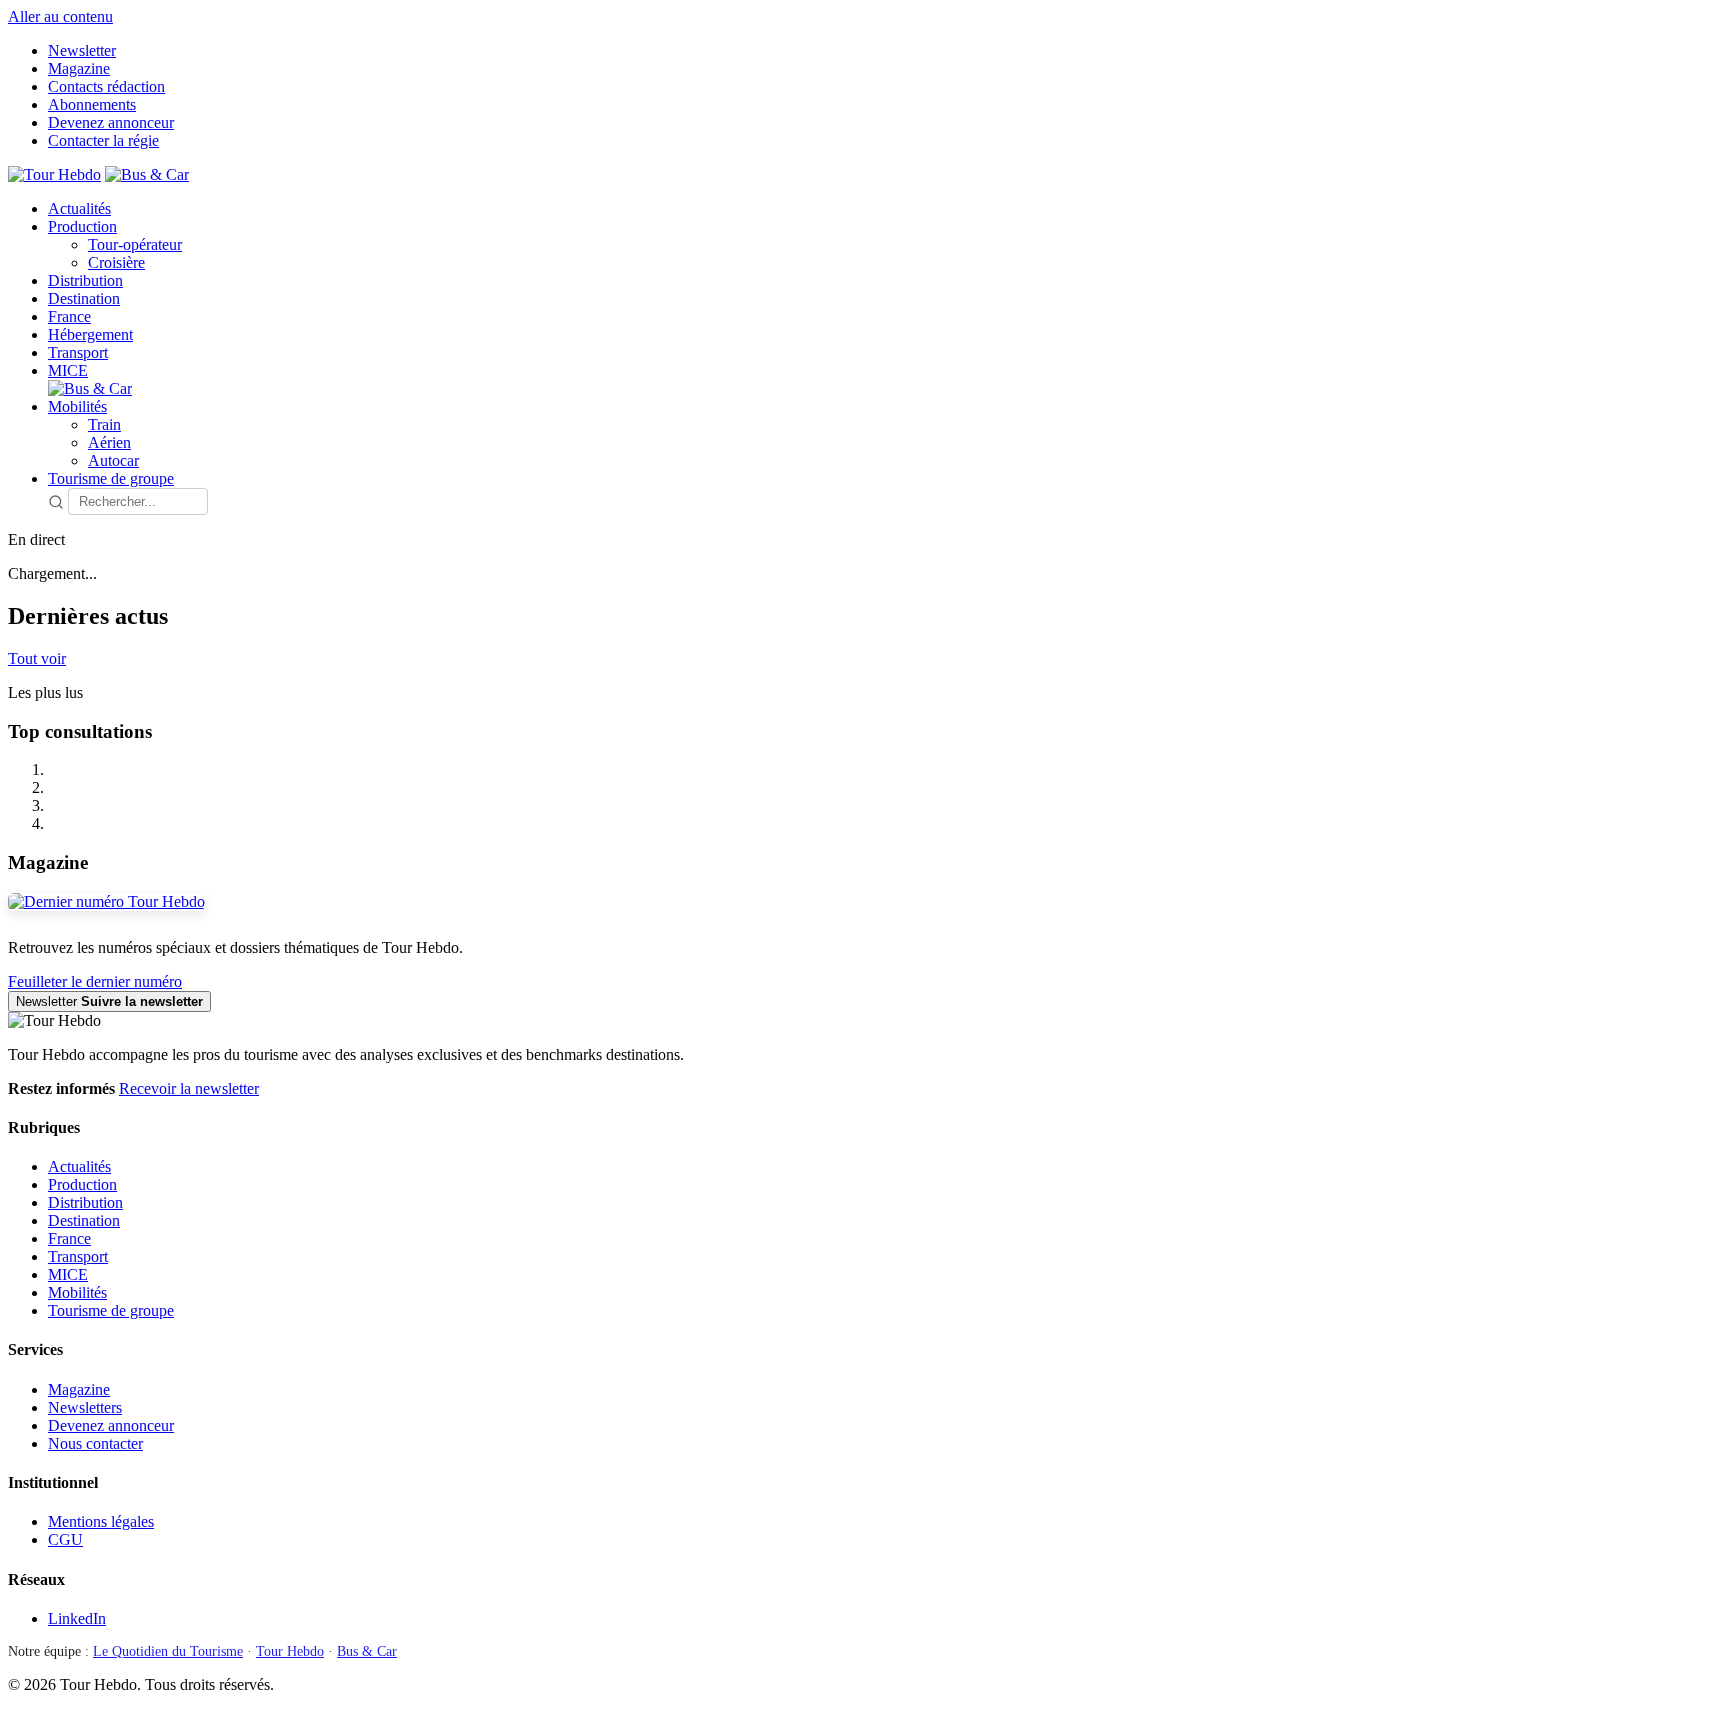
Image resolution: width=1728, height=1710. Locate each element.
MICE (68, 370)
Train (104, 424)
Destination (84, 298)
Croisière (116, 262)
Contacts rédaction (106, 86)
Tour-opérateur (135, 244)
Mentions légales (101, 1521)
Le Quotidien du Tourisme (168, 1651)
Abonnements (92, 104)
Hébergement (90, 334)
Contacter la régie (103, 140)
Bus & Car (367, 1651)
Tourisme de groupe (111, 478)
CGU (65, 1539)
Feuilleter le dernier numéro (95, 981)
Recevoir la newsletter (189, 1088)
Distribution (85, 280)
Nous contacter (95, 1443)
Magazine (79, 68)
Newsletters (85, 1407)
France (69, 316)
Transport (78, 352)
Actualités (79, 208)
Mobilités (77, 406)
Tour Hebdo (290, 1651)
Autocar (113, 460)
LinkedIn (77, 1618)
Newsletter (82, 50)
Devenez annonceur (111, 122)
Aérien (109, 442)
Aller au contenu (60, 16)
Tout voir (37, 658)
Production (82, 226)
